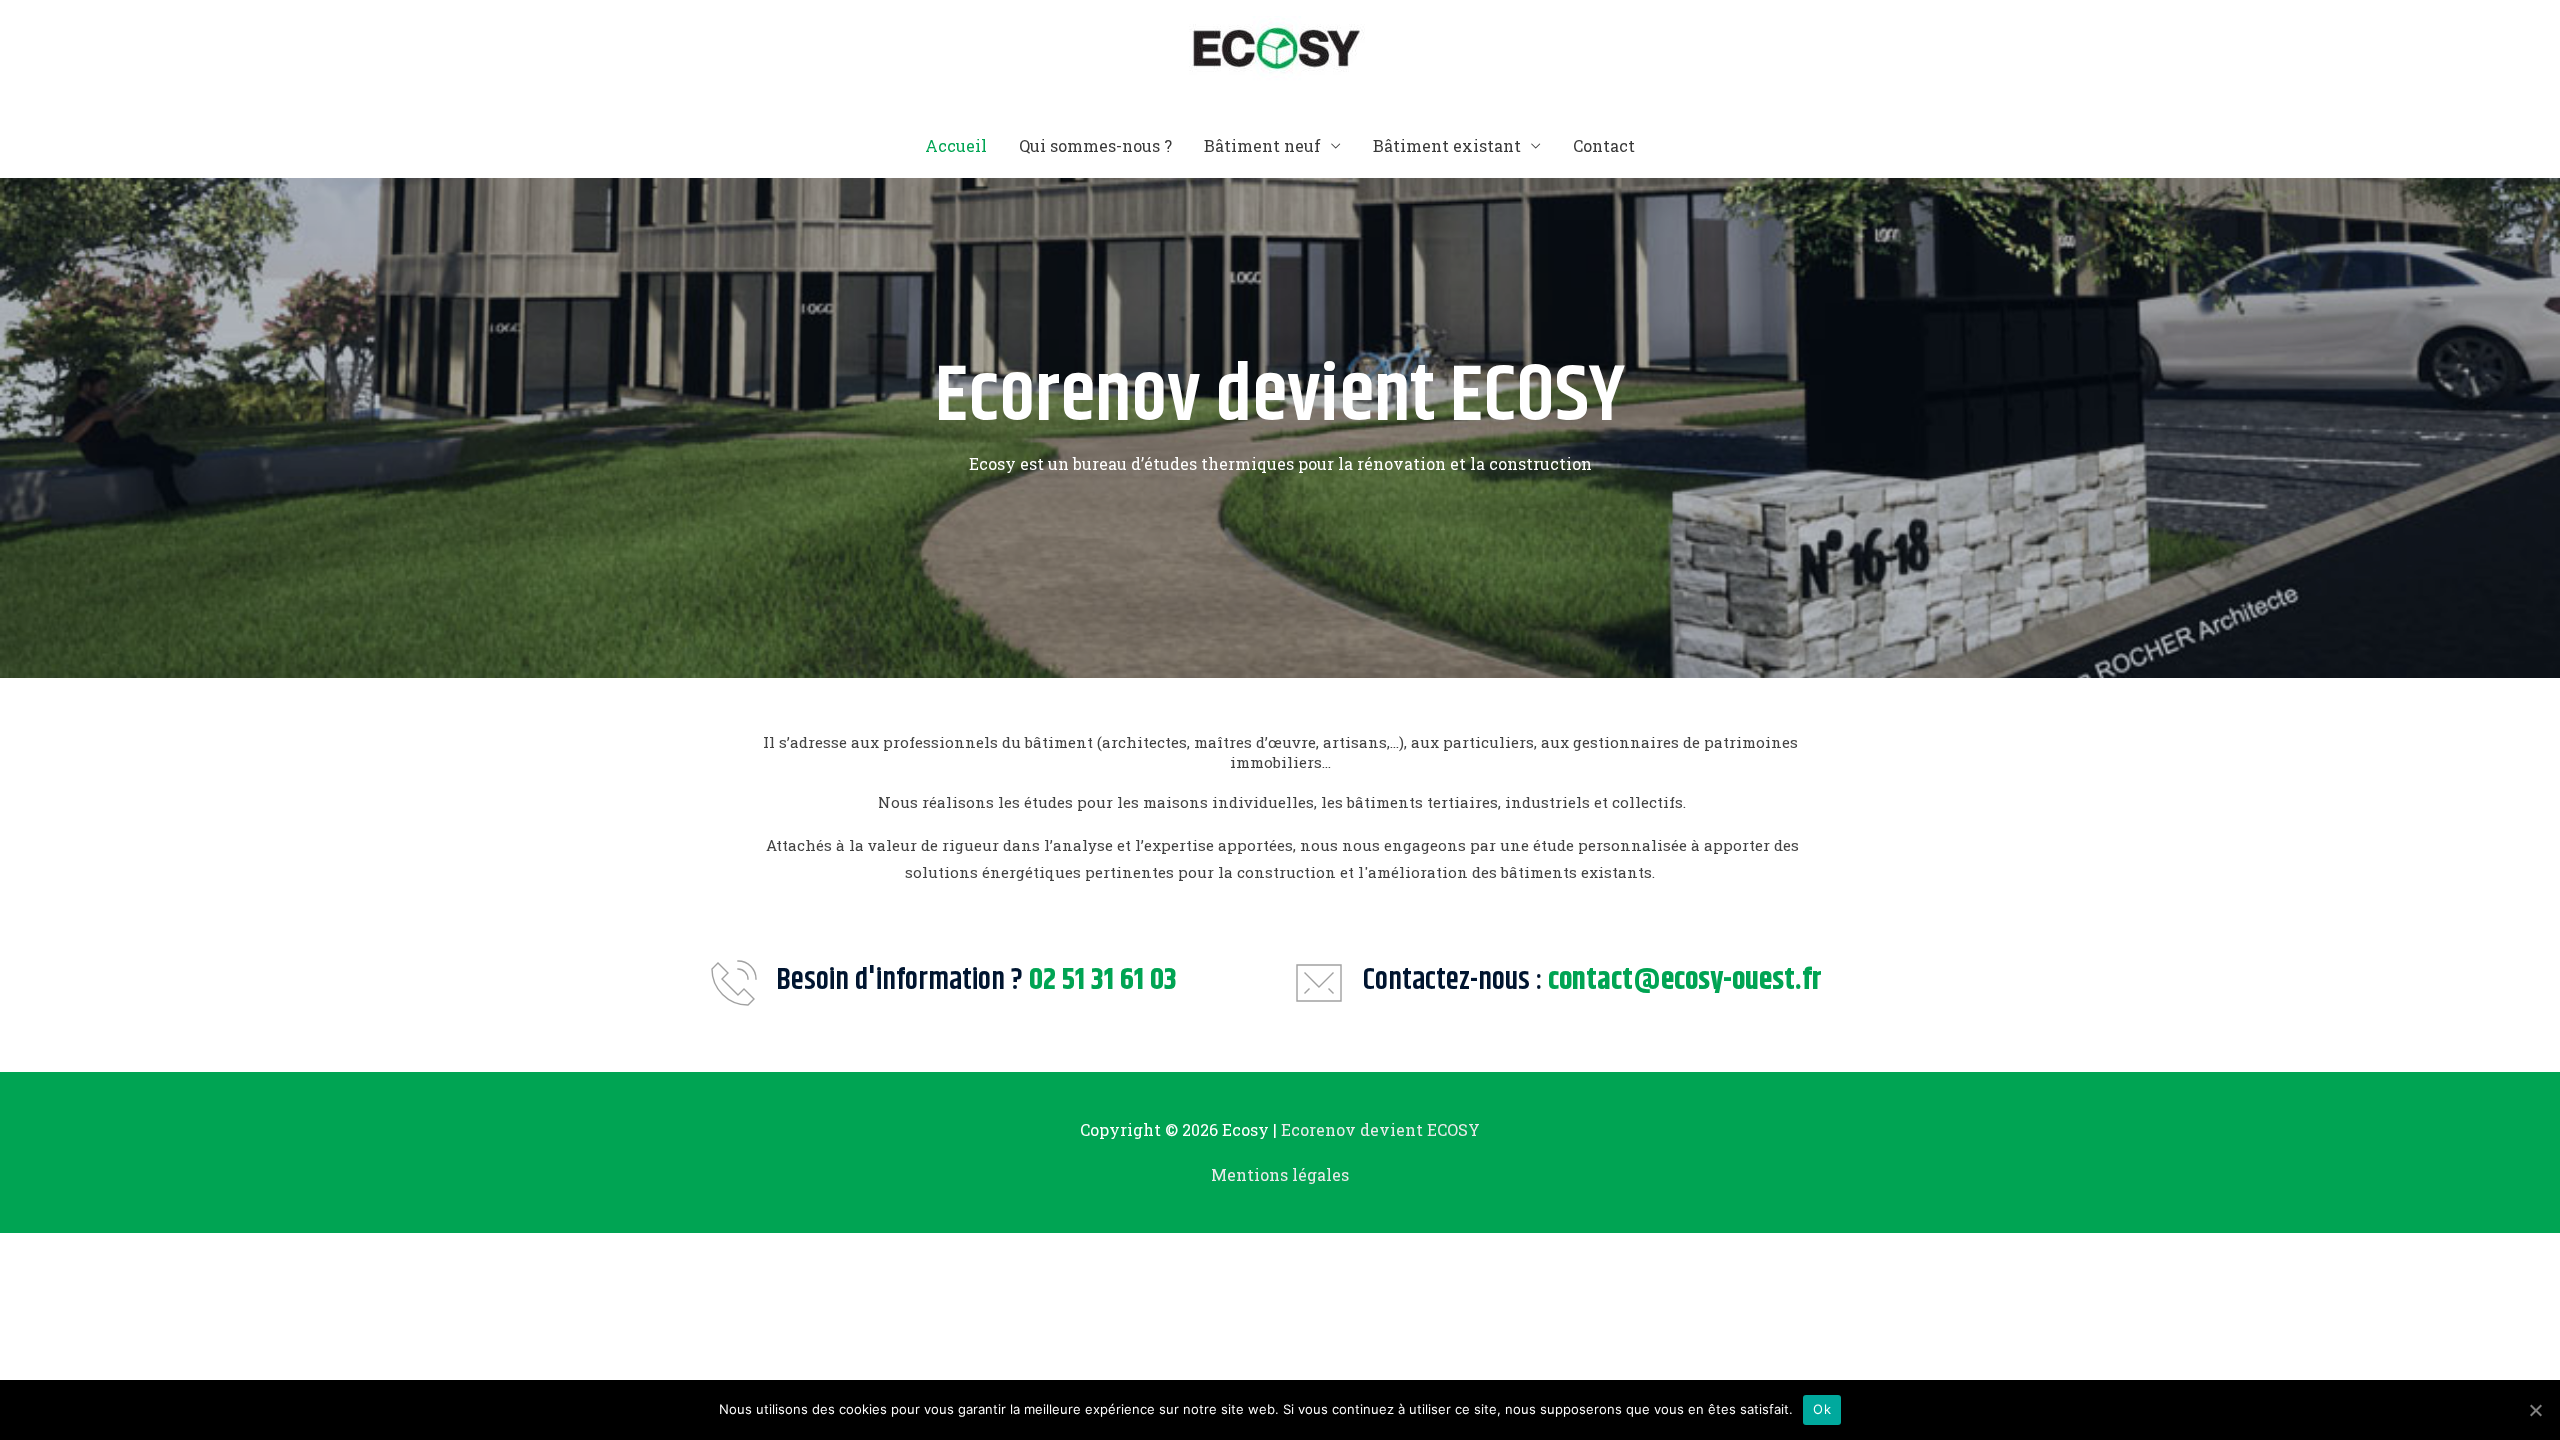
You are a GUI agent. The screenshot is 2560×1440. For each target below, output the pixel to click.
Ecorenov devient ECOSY (1380, 1129)
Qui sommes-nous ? (1095, 145)
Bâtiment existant (1447, 145)
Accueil (956, 145)
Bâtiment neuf (1262, 145)
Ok (1822, 1409)
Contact (1604, 145)
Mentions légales (1280, 1174)
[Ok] (2535, 1410)
